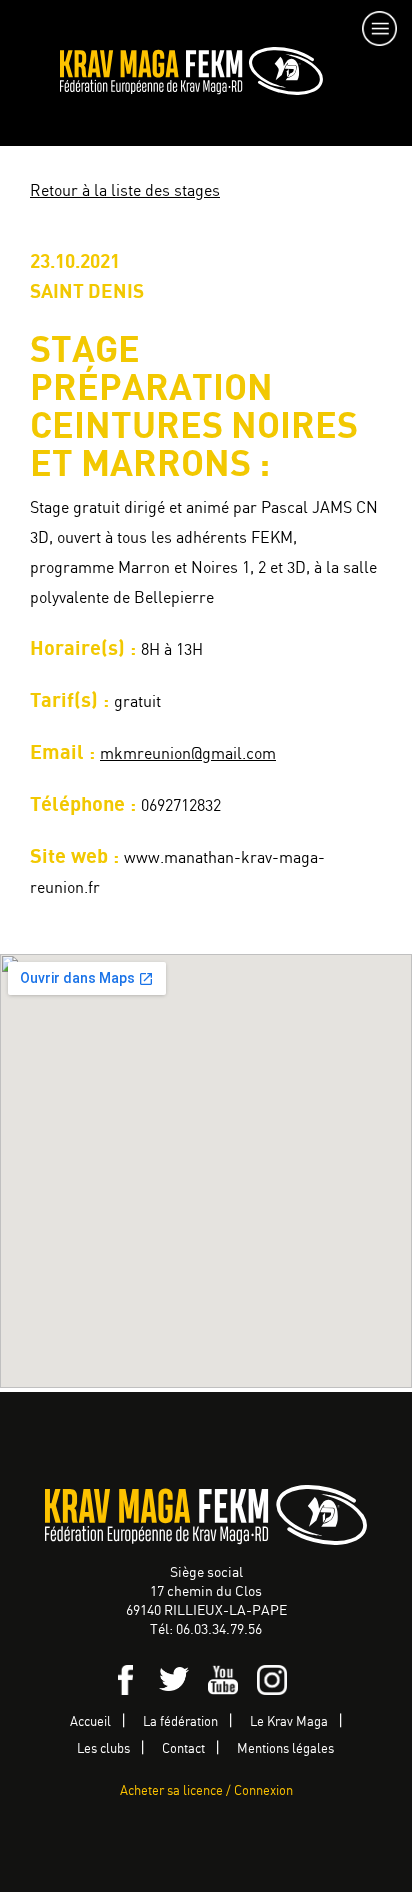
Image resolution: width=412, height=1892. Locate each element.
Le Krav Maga (289, 1722)
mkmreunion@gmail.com (188, 754)
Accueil (90, 1722)
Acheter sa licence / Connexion (206, 1791)
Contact (183, 1749)
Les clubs (103, 1749)
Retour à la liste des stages (125, 191)
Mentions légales (285, 1749)
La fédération (180, 1722)
